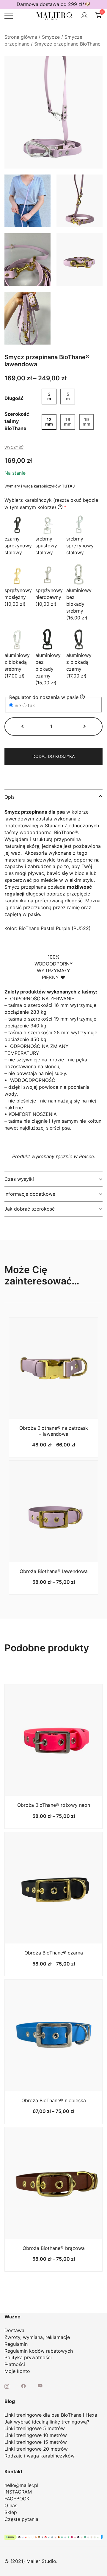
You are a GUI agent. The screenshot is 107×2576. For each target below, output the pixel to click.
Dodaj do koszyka (53, 756)
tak (31, 705)
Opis (10, 797)
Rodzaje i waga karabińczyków (40, 2456)
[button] (23, 726)
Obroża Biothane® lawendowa (54, 1571)
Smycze (51, 37)
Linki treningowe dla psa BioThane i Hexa (51, 2415)
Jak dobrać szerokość (30, 1209)
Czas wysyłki (19, 1179)
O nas (11, 2505)
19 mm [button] (86, 422)
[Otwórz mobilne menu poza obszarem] (9, 15)
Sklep (11, 2512)
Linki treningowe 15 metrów (36, 2442)
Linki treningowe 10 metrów (36, 2435)
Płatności (15, 2364)
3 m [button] (49, 396)
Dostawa (14, 2330)
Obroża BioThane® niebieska (54, 2100)
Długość (14, 398)
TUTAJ (68, 486)
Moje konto (17, 2371)
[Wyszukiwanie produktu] (70, 15)
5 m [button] (68, 396)
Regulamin (16, 2344)
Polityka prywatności (28, 2357)
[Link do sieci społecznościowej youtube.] (40, 2385)
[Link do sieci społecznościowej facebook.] (23, 2385)
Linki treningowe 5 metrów (35, 2428)
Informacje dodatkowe (30, 1194)
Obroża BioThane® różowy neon (54, 1805)
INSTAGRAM (18, 2492)
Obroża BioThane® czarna (54, 1953)
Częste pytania (21, 2519)
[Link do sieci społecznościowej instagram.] (7, 2385)
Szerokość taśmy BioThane (17, 421)
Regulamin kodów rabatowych (39, 2351)
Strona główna (21, 37)
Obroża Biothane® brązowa (54, 2248)
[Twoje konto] (84, 15)
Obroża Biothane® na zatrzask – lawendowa (54, 1431)
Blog (10, 2401)
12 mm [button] (49, 422)
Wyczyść (14, 447)
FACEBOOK (17, 2499)
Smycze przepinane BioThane (67, 44)
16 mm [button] (68, 422)
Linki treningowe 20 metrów (36, 2449)
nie (18, 705)
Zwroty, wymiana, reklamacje (37, 2337)
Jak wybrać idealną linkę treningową (46, 2422)
